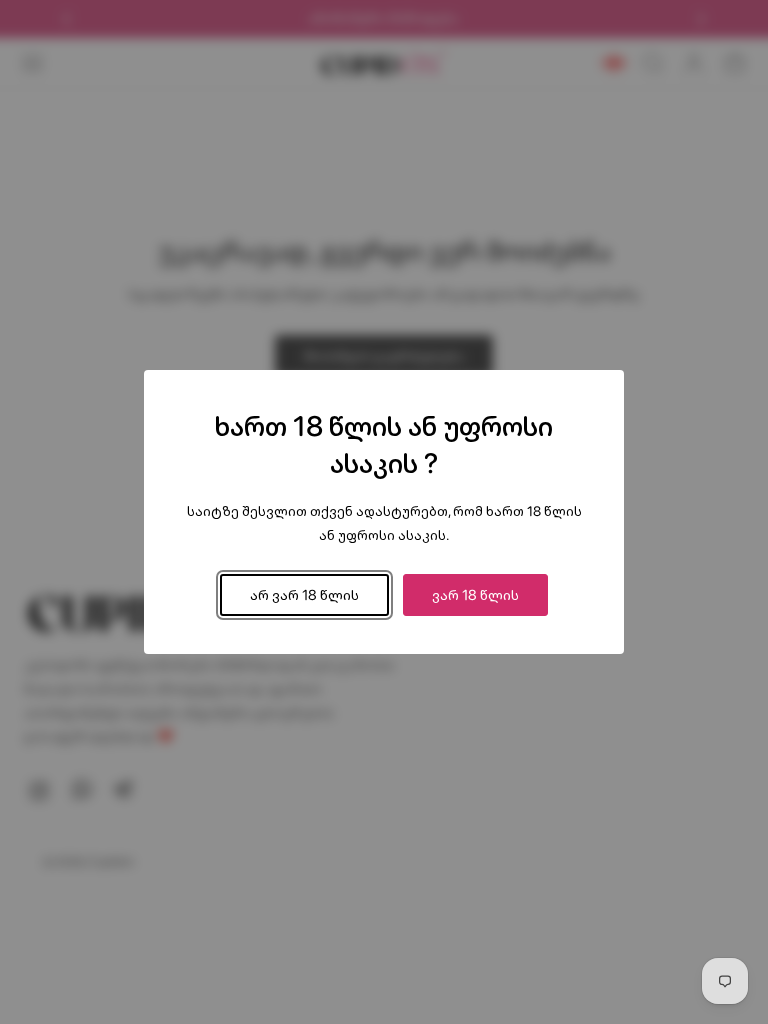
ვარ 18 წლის (475, 594)
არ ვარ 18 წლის (304, 594)
